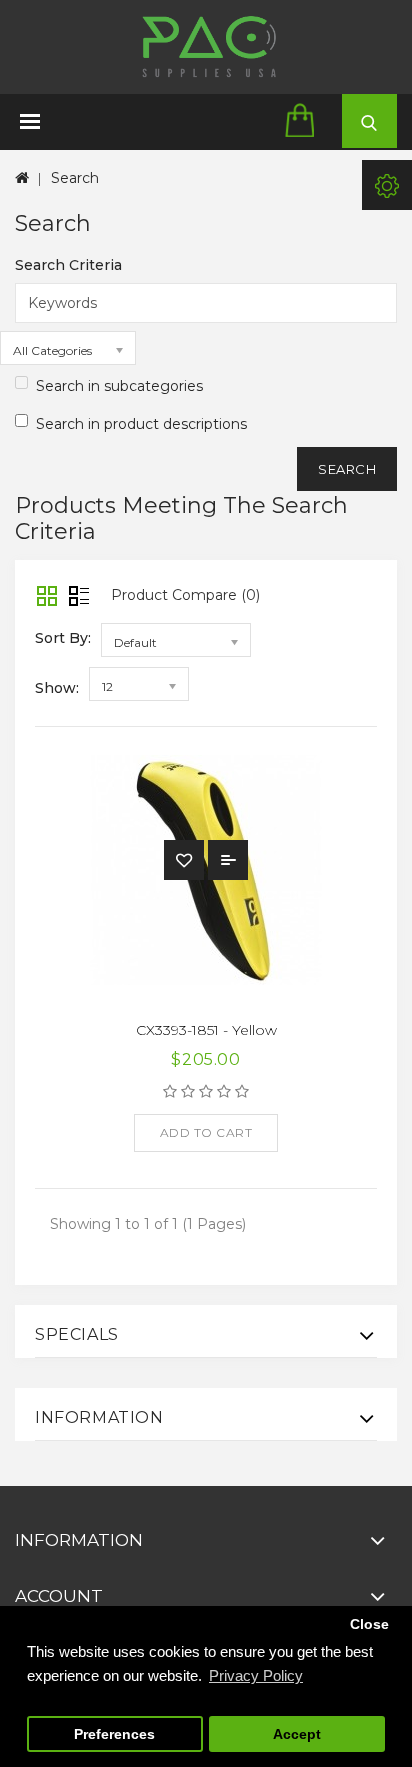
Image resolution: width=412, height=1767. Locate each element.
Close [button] (369, 1624)
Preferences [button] (114, 1734)
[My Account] (387, 185)
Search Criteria (68, 265)
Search (75, 178)
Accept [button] (297, 1734)
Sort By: (63, 638)
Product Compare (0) (185, 595)
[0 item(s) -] (306, 122)
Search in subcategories (119, 386)
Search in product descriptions (141, 424)
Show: (57, 688)
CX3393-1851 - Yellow (206, 1030)
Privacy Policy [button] (256, 1675)
